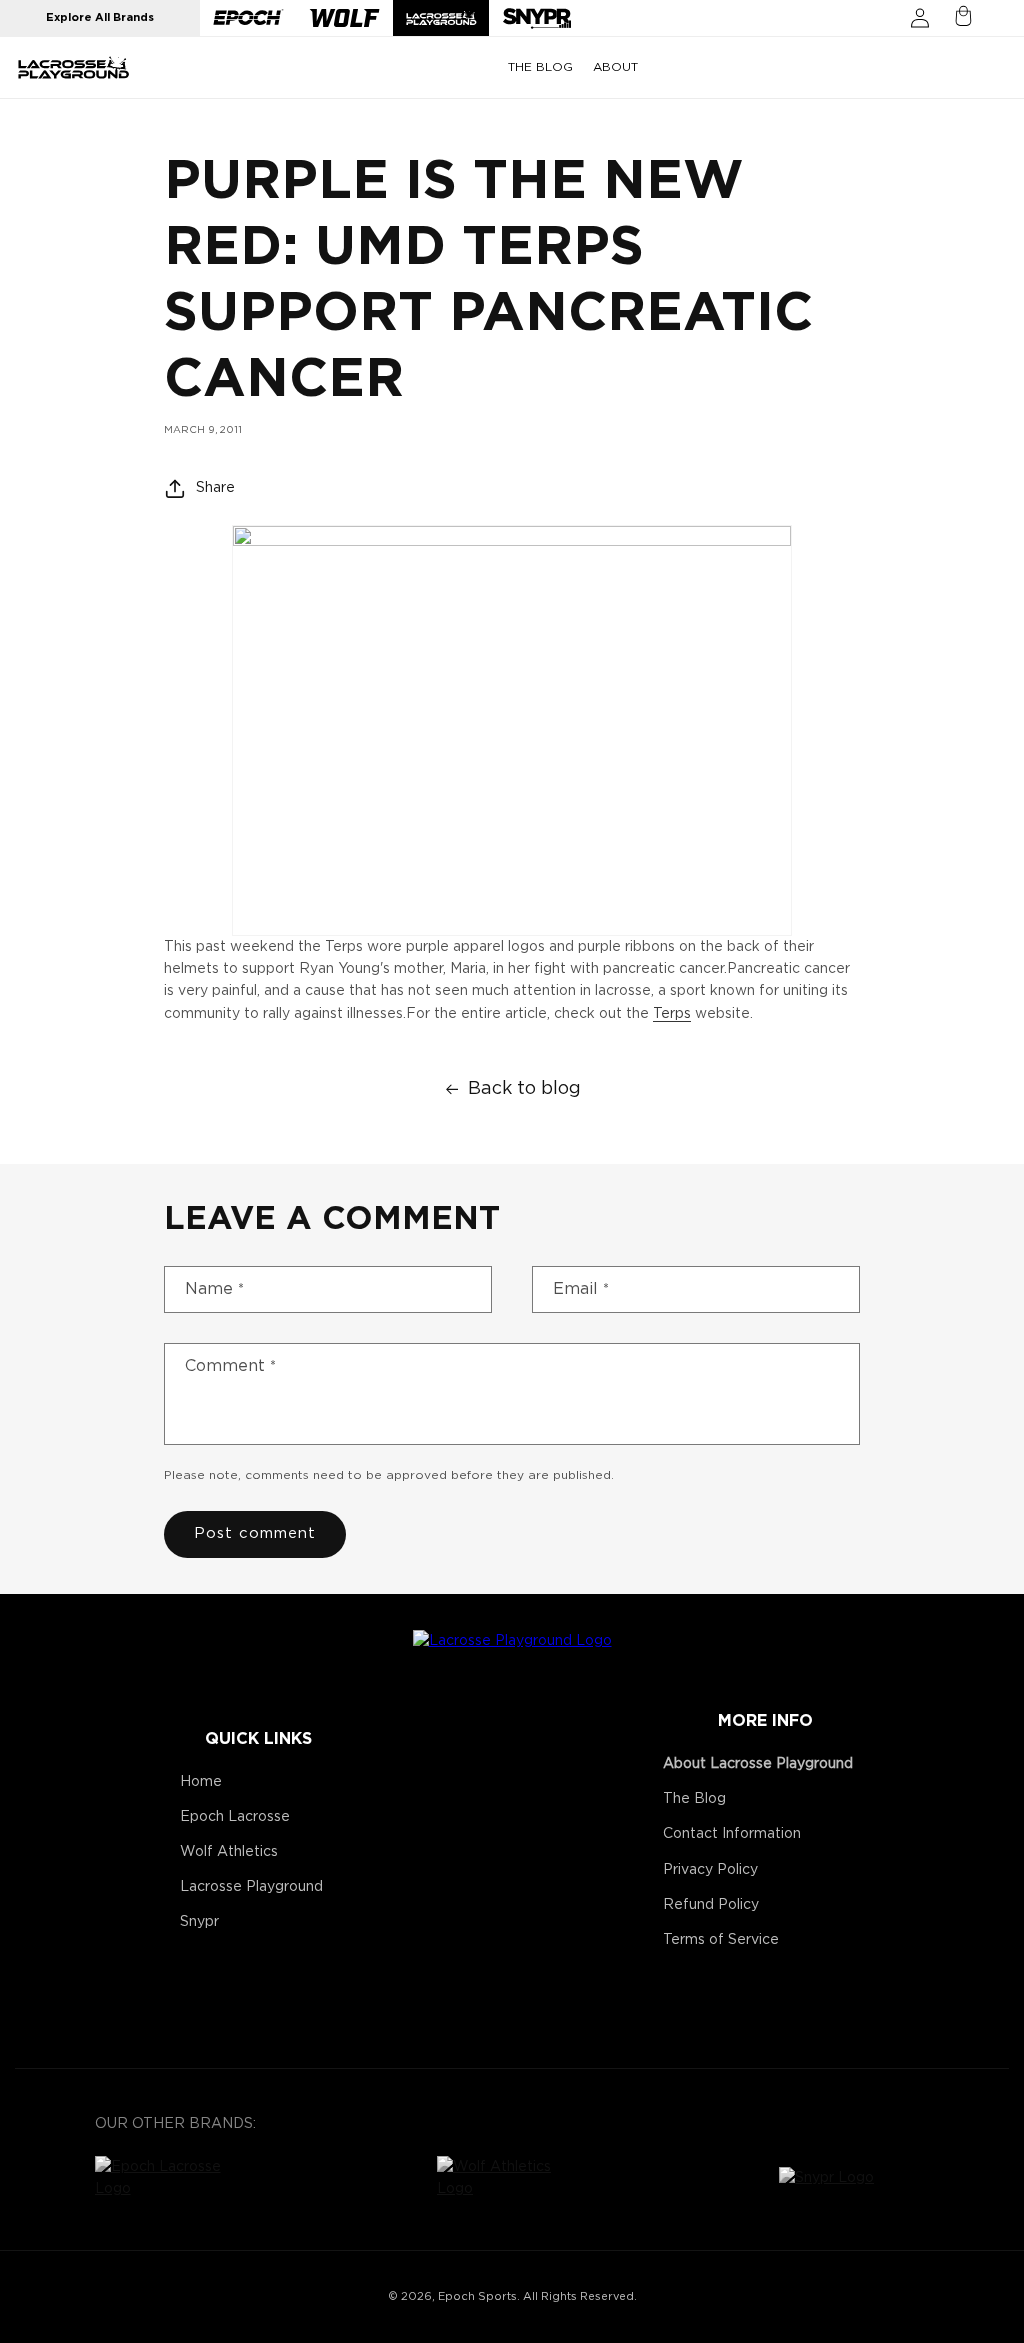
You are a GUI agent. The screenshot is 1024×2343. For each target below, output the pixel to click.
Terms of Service (721, 1940)
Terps (672, 1014)
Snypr (199, 1922)
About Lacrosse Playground (758, 1764)
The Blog (694, 1799)
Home (201, 1782)
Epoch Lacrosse (235, 1817)
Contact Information (732, 1834)
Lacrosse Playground (251, 1887)
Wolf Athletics (229, 1852)
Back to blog (524, 1089)
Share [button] (215, 488)
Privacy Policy (710, 1870)
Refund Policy (711, 1905)
